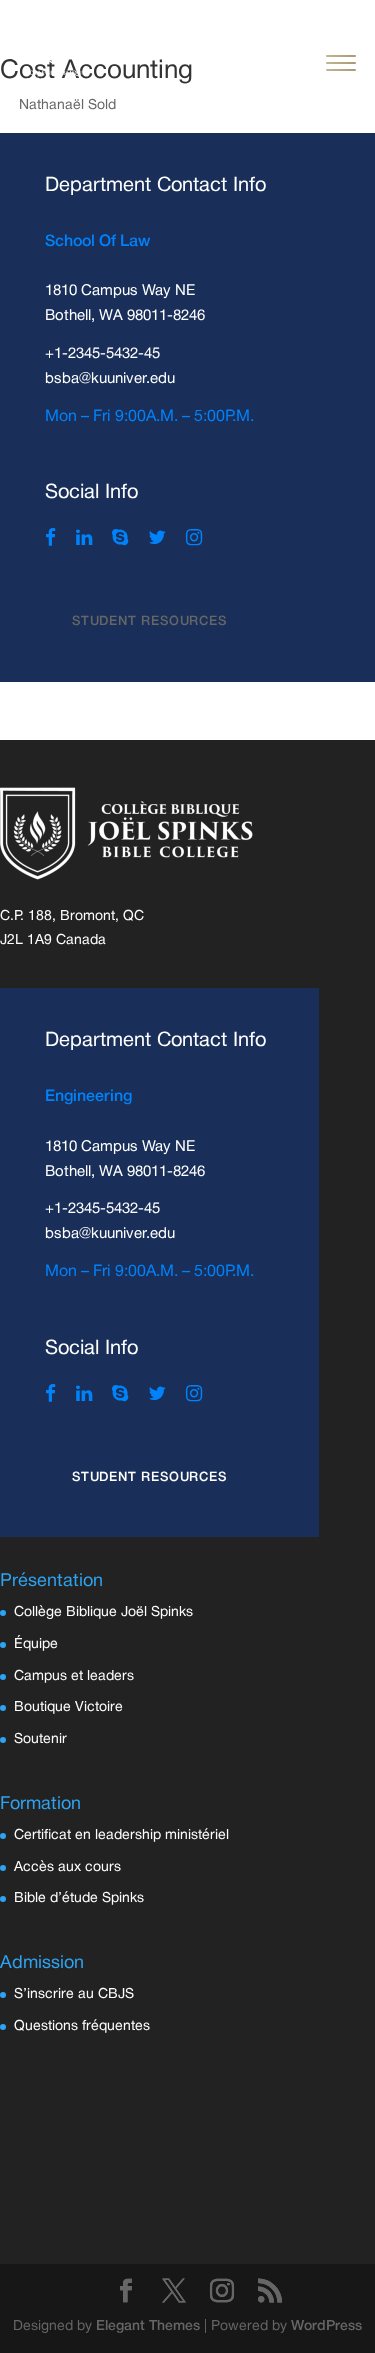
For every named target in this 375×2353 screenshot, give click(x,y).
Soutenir (40, 1739)
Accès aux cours (67, 1867)
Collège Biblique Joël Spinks (103, 1612)
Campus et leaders (74, 1676)
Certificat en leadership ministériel (121, 1835)
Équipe (36, 1644)
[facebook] (50, 540)
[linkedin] (84, 540)
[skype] (120, 540)
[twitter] (157, 540)
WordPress (326, 2326)
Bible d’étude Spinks (79, 1898)
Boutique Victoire (68, 1707)
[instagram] (194, 540)
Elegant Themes (148, 2326)
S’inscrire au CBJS (74, 1994)
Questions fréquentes (82, 2026)
